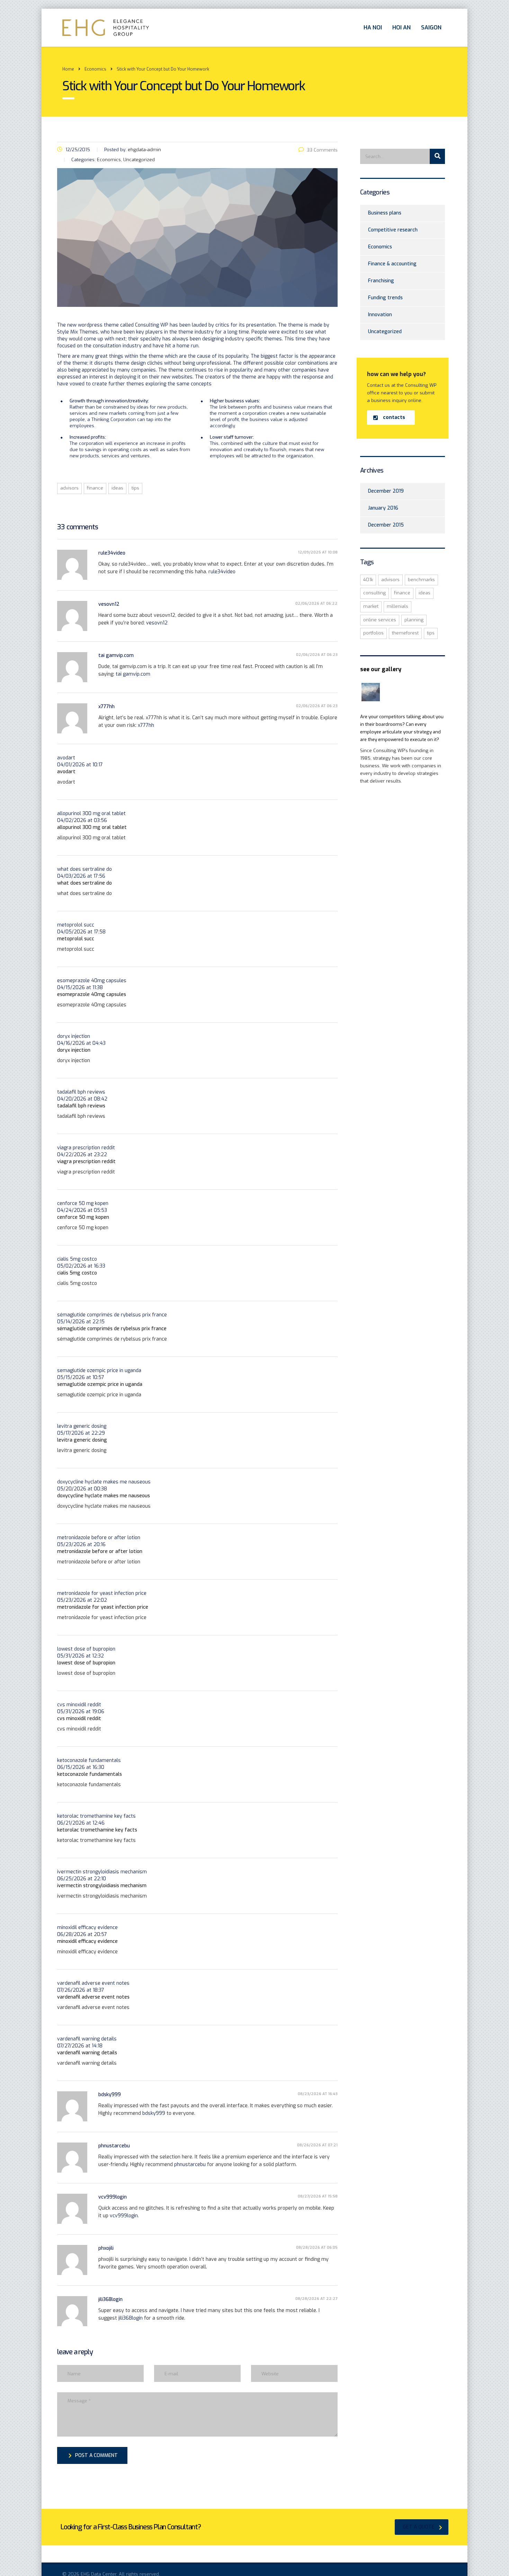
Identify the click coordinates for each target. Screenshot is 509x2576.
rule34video (112, 553)
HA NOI (373, 28)
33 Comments (322, 150)
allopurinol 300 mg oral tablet (91, 814)
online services (380, 620)
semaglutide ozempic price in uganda (99, 1371)
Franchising (381, 281)
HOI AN (401, 28)
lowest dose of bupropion (86, 1649)
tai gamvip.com (116, 655)
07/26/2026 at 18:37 (81, 1990)
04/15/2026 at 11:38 (80, 988)
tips (135, 488)
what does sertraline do (84, 869)
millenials (398, 606)
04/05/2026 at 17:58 (81, 932)
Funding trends (385, 298)
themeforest (405, 633)
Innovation (380, 315)
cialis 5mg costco (77, 1259)
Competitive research (393, 230)
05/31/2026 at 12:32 (81, 1656)
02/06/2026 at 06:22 (316, 604)
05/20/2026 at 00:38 (82, 1489)
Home (68, 69)
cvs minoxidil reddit (79, 1705)
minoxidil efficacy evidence (87, 1928)
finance (95, 488)
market (371, 606)
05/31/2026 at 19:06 (81, 1712)
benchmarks (421, 580)
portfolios (373, 633)
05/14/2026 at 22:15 (81, 1322)
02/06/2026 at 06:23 (317, 655)
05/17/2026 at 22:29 (81, 1433)
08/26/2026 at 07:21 (317, 2145)
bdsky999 (110, 2095)
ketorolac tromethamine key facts (96, 1816)
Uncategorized (385, 332)
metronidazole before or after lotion (99, 1538)
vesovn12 (109, 604)
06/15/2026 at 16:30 (81, 1767)
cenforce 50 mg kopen (83, 1203)
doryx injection (74, 1036)
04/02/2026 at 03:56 (82, 820)
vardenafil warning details (87, 2039)
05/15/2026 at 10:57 (81, 1377)
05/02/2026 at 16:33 (81, 1266)
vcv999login (113, 2197)
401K (368, 580)
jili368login (110, 2299)
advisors (69, 488)
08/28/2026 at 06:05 (317, 2248)
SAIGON (431, 28)
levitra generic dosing (82, 1426)
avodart (66, 758)
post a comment (96, 2455)
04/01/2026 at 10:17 (80, 765)
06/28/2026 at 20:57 (82, 1934)
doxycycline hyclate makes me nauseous (104, 1482)
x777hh (106, 707)
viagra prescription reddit (86, 1148)
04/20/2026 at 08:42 (82, 1099)
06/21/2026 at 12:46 (81, 1823)
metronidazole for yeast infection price (102, 1593)
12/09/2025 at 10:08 (318, 552)
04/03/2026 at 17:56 (81, 876)
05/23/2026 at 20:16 (81, 1545)
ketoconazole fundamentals (89, 1760)
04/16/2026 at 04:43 (81, 1043)
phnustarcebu (114, 2146)
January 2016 (383, 508)
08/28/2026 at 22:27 (316, 2299)
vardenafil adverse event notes (93, 1983)
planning (414, 620)
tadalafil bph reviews (81, 1092)
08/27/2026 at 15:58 (318, 2196)
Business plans (385, 213)
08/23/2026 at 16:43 (318, 2094)
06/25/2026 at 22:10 (82, 1879)
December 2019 (386, 491)
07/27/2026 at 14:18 (80, 2046)
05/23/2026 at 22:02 (82, 1600)
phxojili (106, 2248)
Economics (380, 247)
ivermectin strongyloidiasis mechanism (102, 1872)
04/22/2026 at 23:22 (82, 1155)
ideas (117, 488)
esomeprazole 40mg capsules (92, 981)
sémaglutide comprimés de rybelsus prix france (112, 1315)
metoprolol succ (76, 925)
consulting (374, 593)
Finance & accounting (392, 264)
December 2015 (386, 525)
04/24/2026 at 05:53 (82, 1210)
